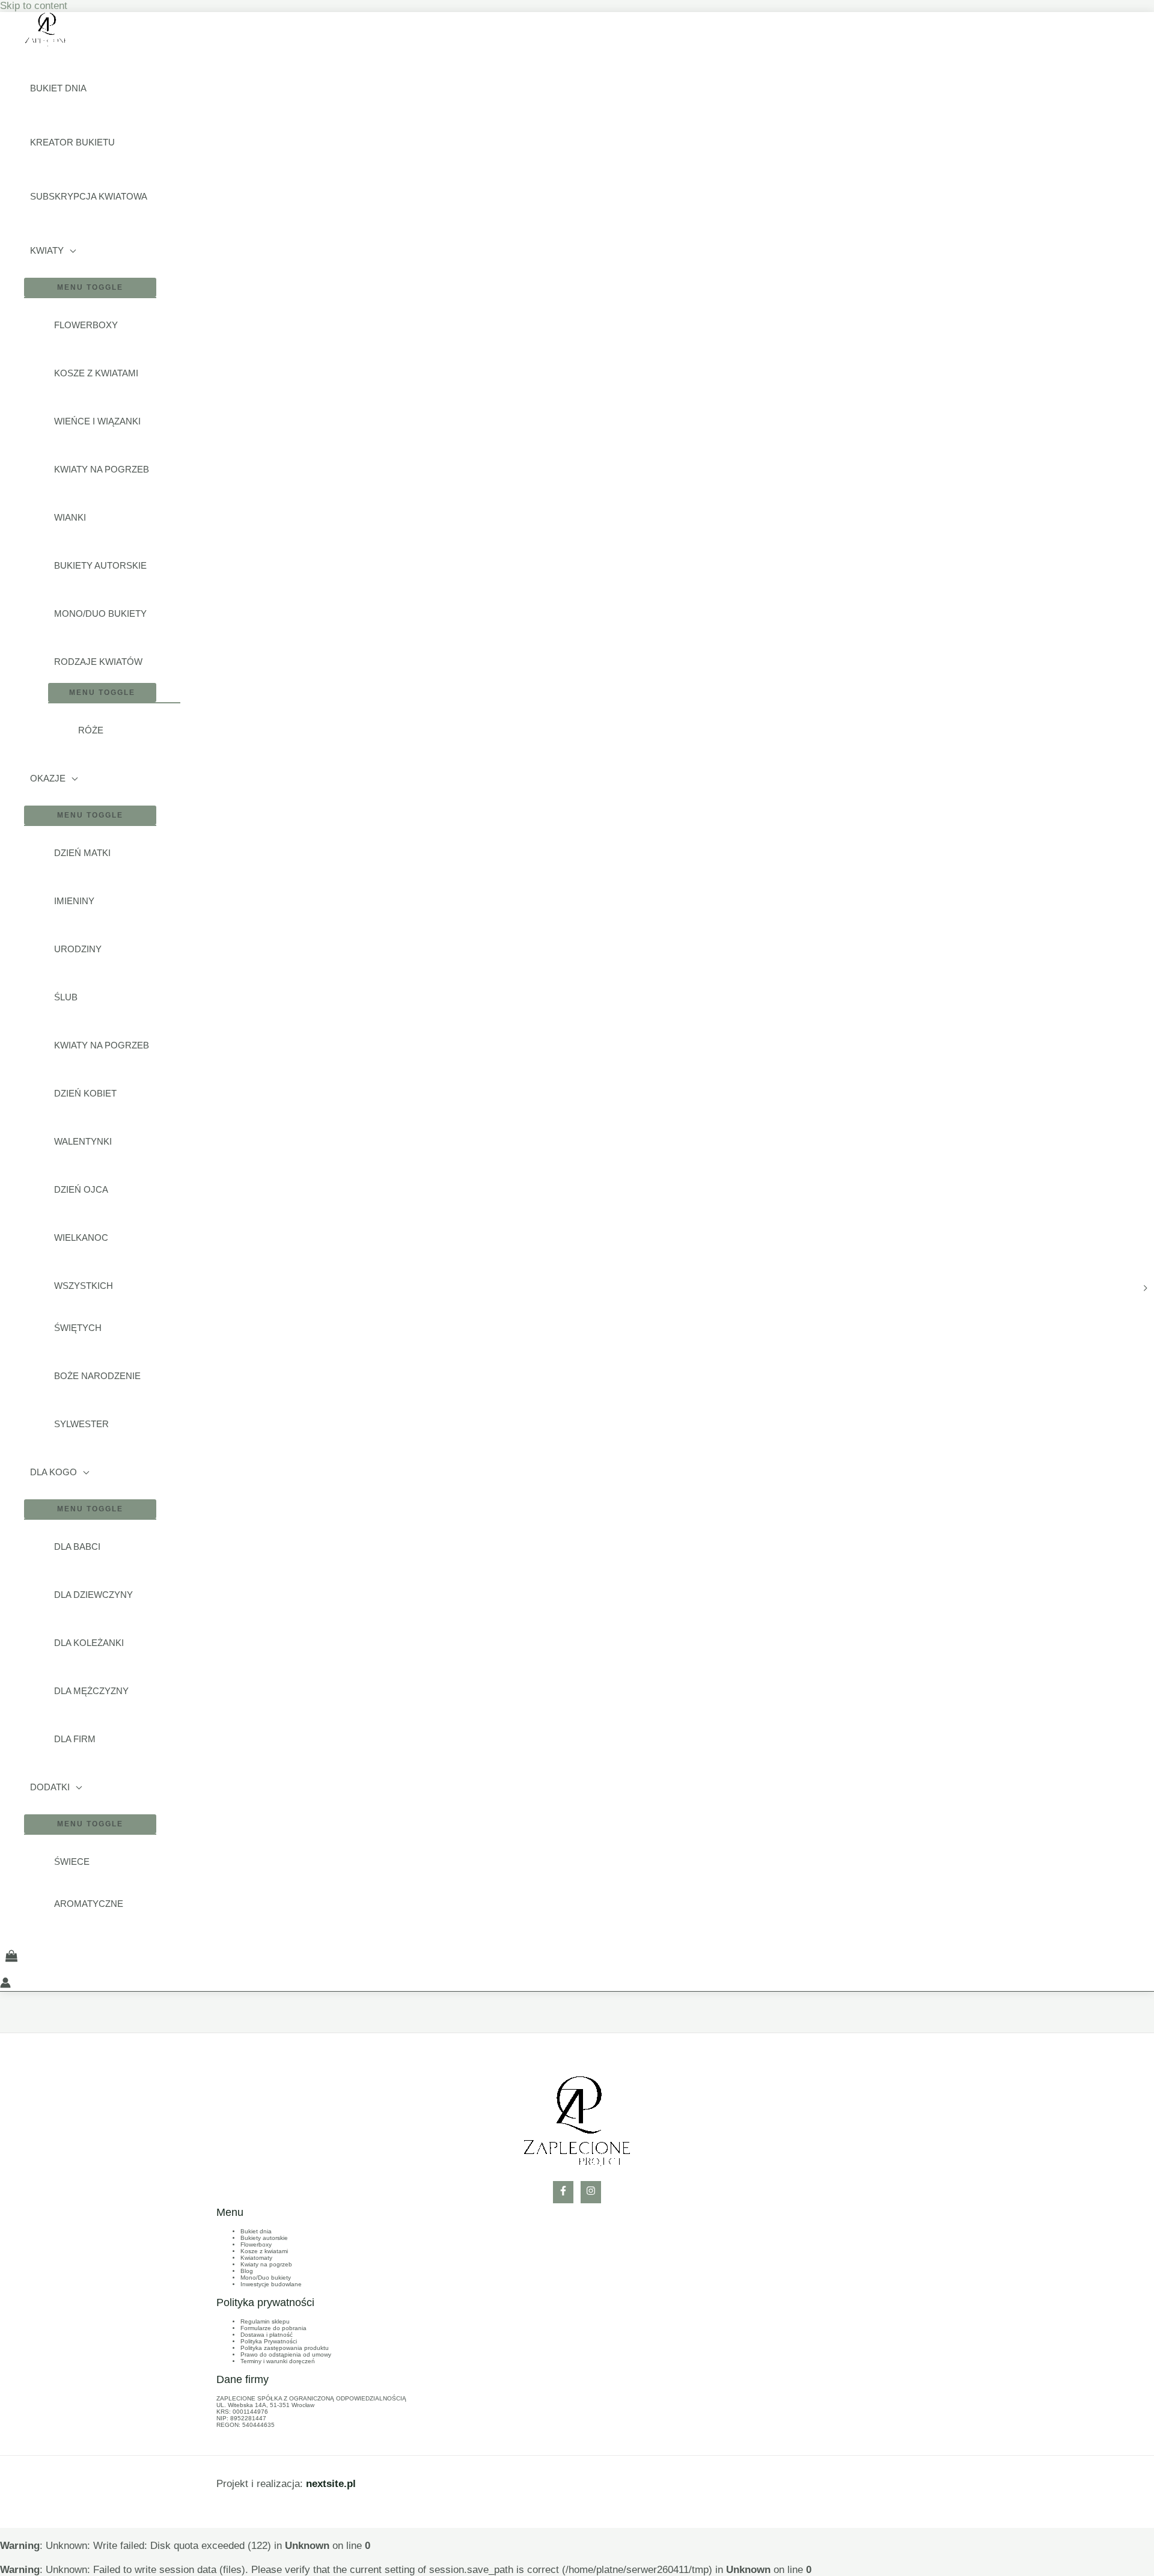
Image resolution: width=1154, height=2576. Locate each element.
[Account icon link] (5, 1984)
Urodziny (78, 949)
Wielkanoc (81, 1238)
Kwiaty (47, 250)
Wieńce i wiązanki (97, 421)
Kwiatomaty (256, 2258)
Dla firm (75, 1739)
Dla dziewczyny (93, 1595)
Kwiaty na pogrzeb (102, 469)
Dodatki (50, 1787)
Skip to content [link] (34, 6)
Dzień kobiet (85, 1093)
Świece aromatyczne (89, 1883)
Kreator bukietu (72, 142)
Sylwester (81, 1424)
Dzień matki (82, 853)
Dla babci (77, 1547)
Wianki (70, 517)
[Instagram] (591, 2192)
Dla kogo (53, 1472)
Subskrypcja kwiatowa (89, 196)
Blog (247, 2271)
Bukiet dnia (58, 88)
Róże (91, 730)
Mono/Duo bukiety (100, 613)
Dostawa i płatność (267, 2335)
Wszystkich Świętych (84, 1307)
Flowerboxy (86, 325)
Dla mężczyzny (91, 1691)
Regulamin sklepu (265, 2321)
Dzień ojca (81, 1189)
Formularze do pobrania (273, 2328)
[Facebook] (563, 2192)
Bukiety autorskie (100, 565)
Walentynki (83, 1141)
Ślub (66, 997)
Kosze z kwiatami (96, 373)
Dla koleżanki (89, 1643)
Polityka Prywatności (269, 2341)
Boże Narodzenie (97, 1376)
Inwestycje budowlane (271, 2284)
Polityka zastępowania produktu (285, 2348)
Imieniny (74, 901)
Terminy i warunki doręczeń (278, 2361)
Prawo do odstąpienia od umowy (286, 2354)
